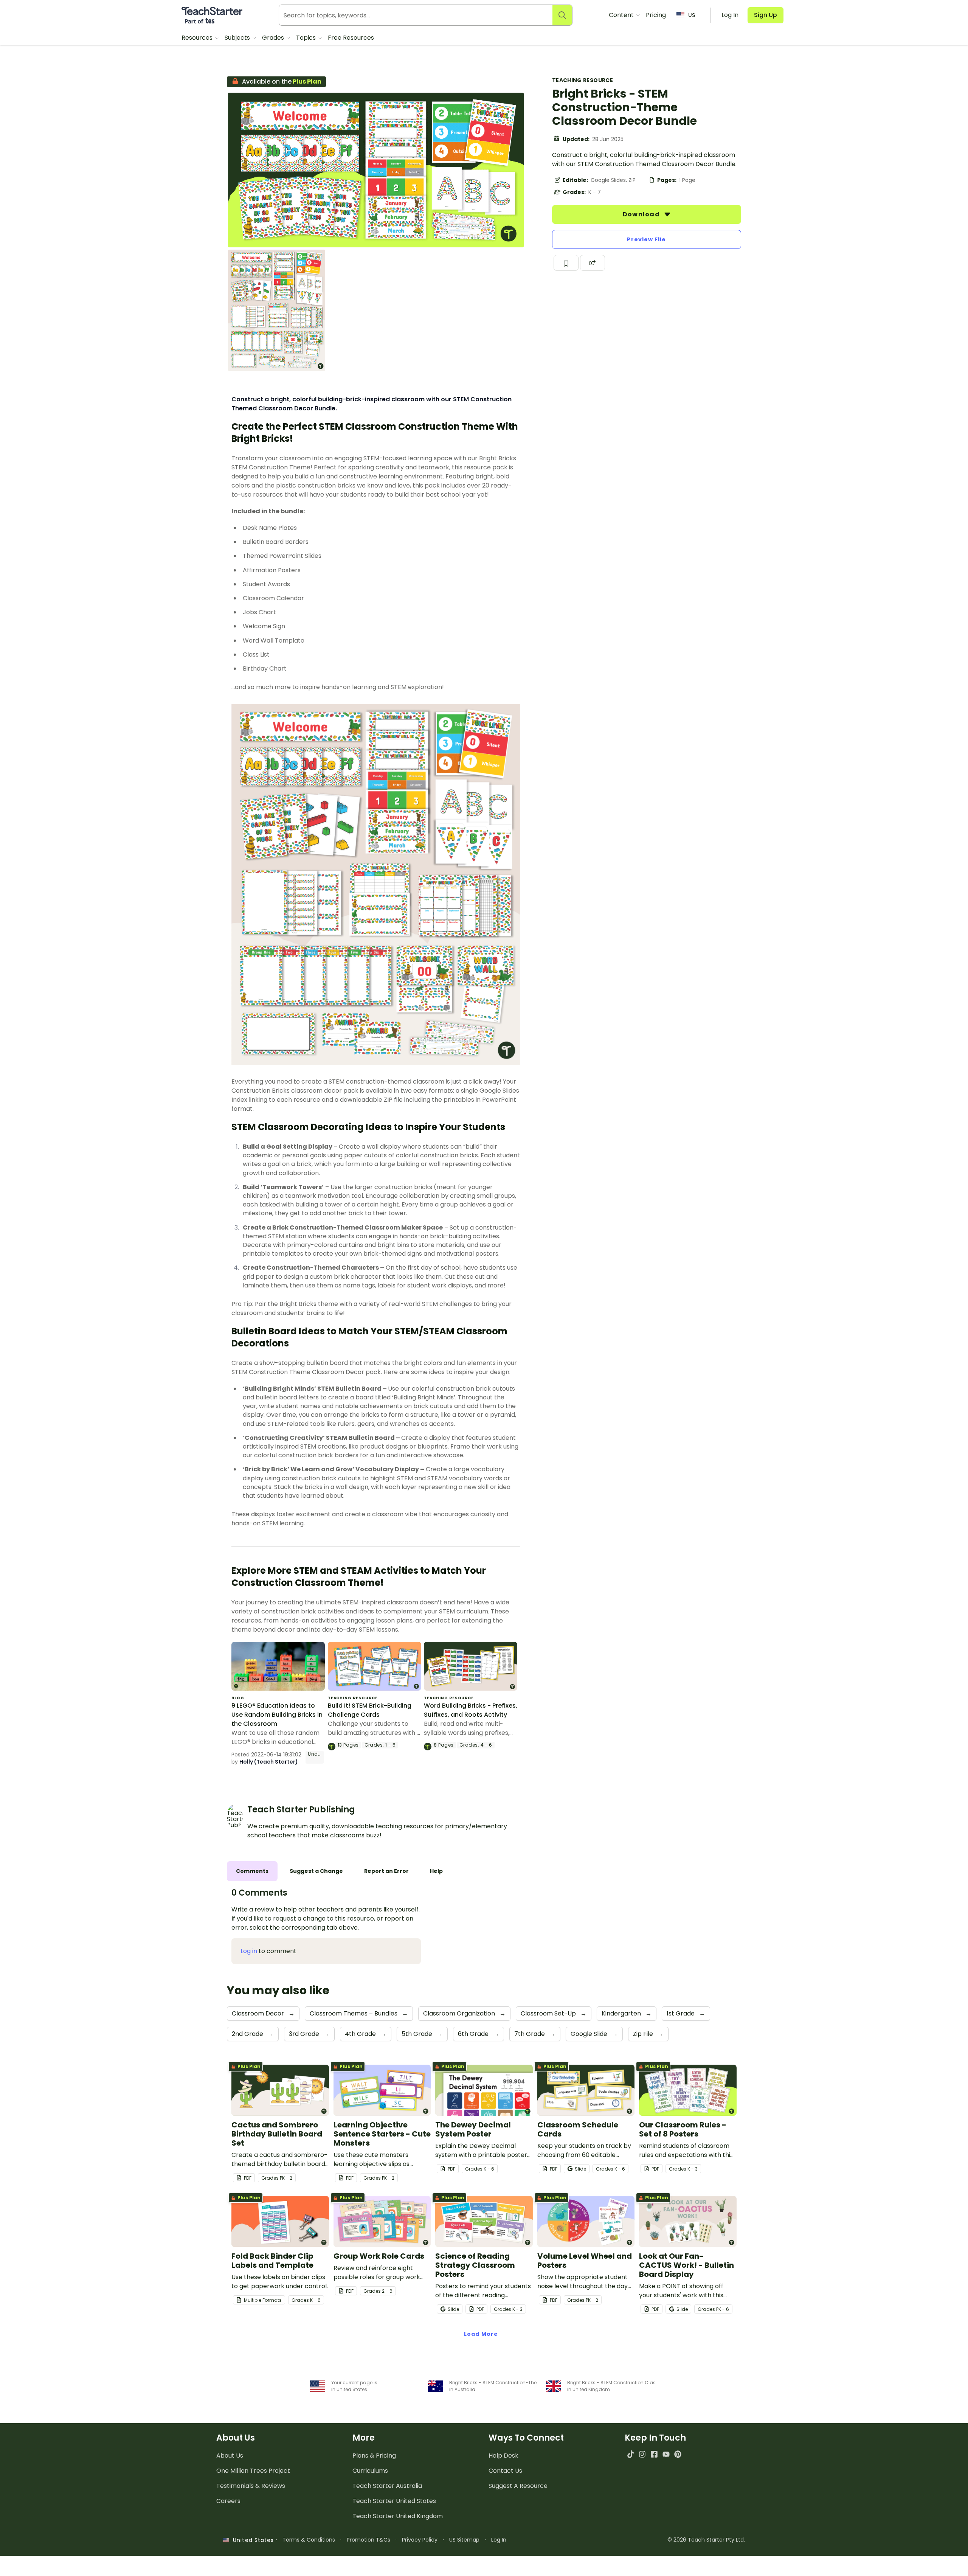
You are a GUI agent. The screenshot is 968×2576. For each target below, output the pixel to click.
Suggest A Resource (518, 2486)
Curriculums (370, 2471)
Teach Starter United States (394, 2501)
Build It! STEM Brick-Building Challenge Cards (370, 1710)
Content (622, 15)
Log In (499, 2540)
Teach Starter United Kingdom (398, 2516)
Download (642, 214)
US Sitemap (464, 2540)
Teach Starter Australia (387, 2486)
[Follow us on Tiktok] (631, 2454)
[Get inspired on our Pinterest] (678, 2454)
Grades (274, 38)
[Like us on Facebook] (654, 2454)
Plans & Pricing (374, 2456)
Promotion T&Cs (368, 2540)
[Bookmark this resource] (566, 263)
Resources (198, 38)
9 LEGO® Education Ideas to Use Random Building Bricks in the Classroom (277, 1715)
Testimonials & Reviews (251, 2486)
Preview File (646, 239)
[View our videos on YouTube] (666, 2454)
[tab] (252, 1871)
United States (251, 2540)
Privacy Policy (420, 2540)
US (692, 15)
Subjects (238, 38)
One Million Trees (253, 2471)
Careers (228, 2501)
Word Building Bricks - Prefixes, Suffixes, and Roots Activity (471, 1710)
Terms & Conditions (309, 2540)
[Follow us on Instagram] (642, 2454)
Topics (307, 38)
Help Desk (503, 2456)
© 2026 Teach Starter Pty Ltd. (706, 2540)
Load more (481, 2334)
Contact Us (505, 2471)
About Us (230, 2456)
